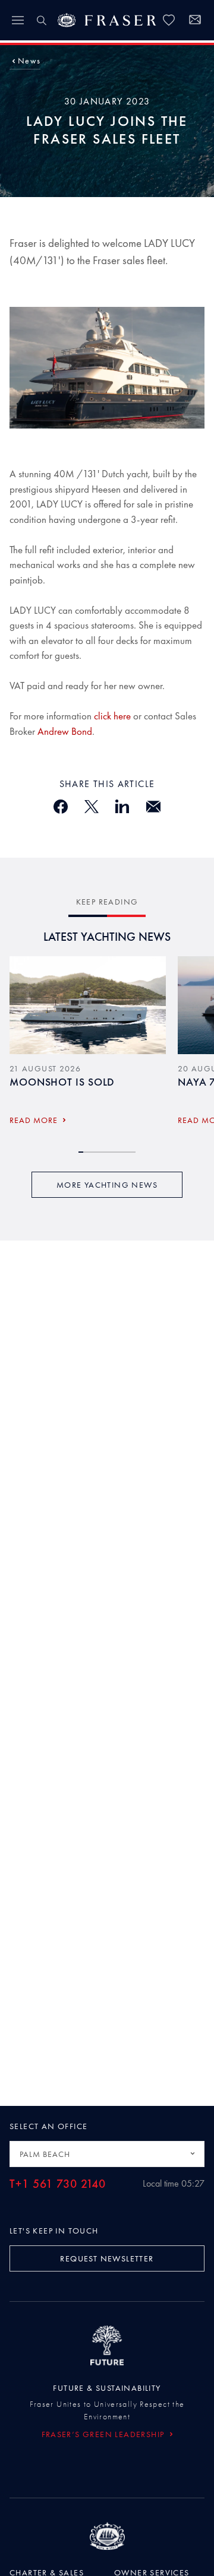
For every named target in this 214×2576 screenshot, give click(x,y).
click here (112, 716)
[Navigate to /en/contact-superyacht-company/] (195, 21)
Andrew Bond (65, 731)
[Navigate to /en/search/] (42, 20)
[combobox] (107, 2154)
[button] (29, 61)
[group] (88, 1044)
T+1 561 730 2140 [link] (58, 2184)
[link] (169, 20)
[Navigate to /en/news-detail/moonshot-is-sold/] (88, 1005)
